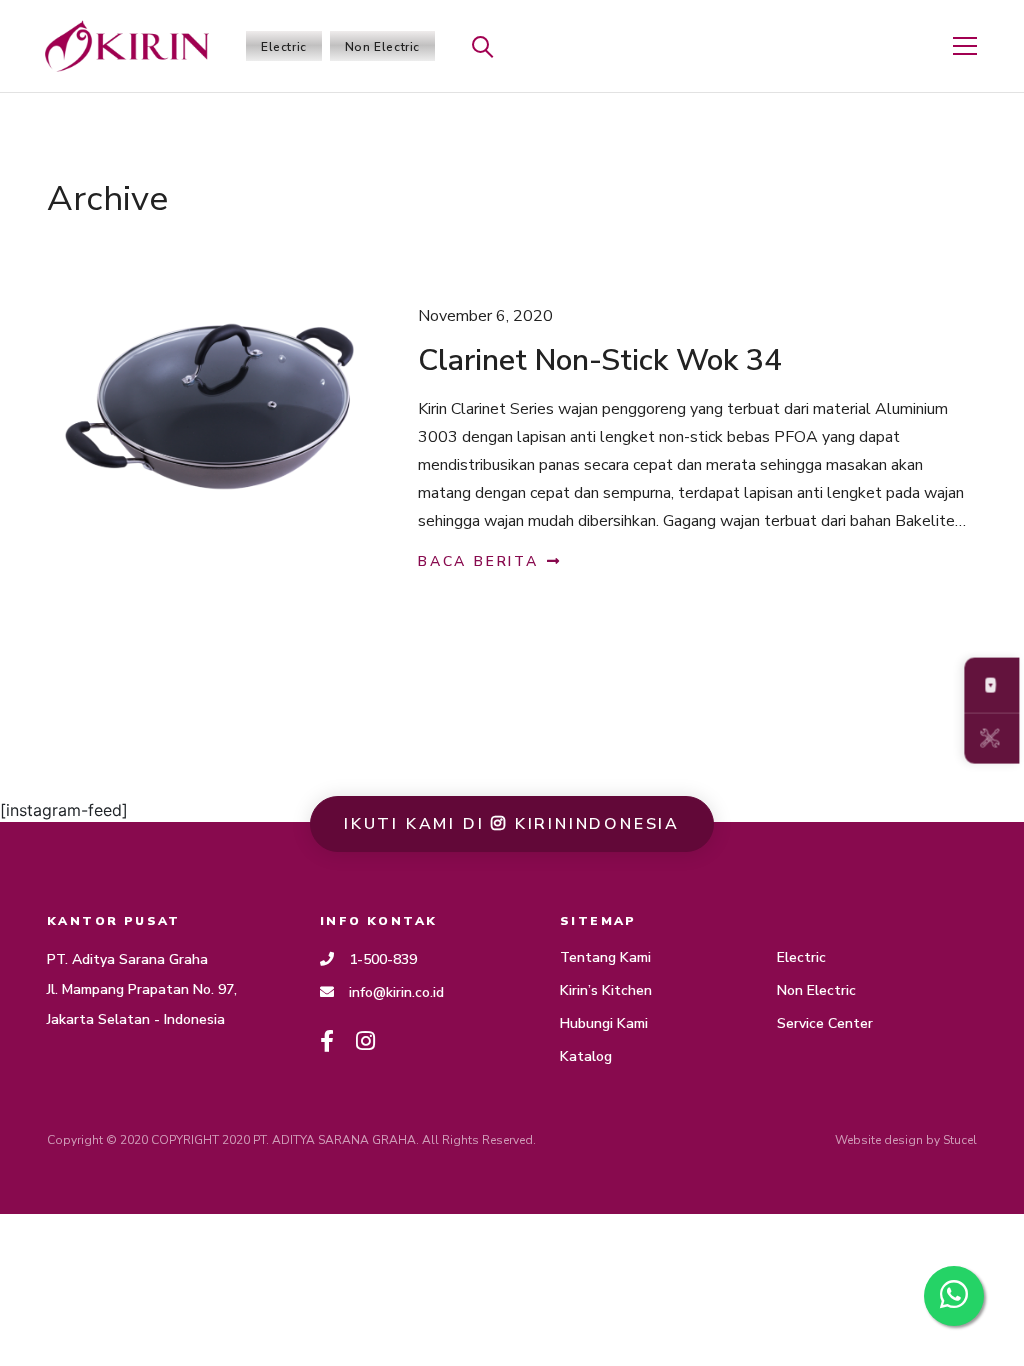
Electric (284, 47)
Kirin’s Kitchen (606, 990)
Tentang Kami (605, 957)
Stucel (960, 1140)
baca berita (482, 561)
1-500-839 (383, 959)
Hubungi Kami (604, 1023)
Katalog (586, 1056)
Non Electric (382, 47)
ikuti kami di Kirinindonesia (512, 824)
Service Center (825, 1023)
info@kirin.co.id (396, 992)
